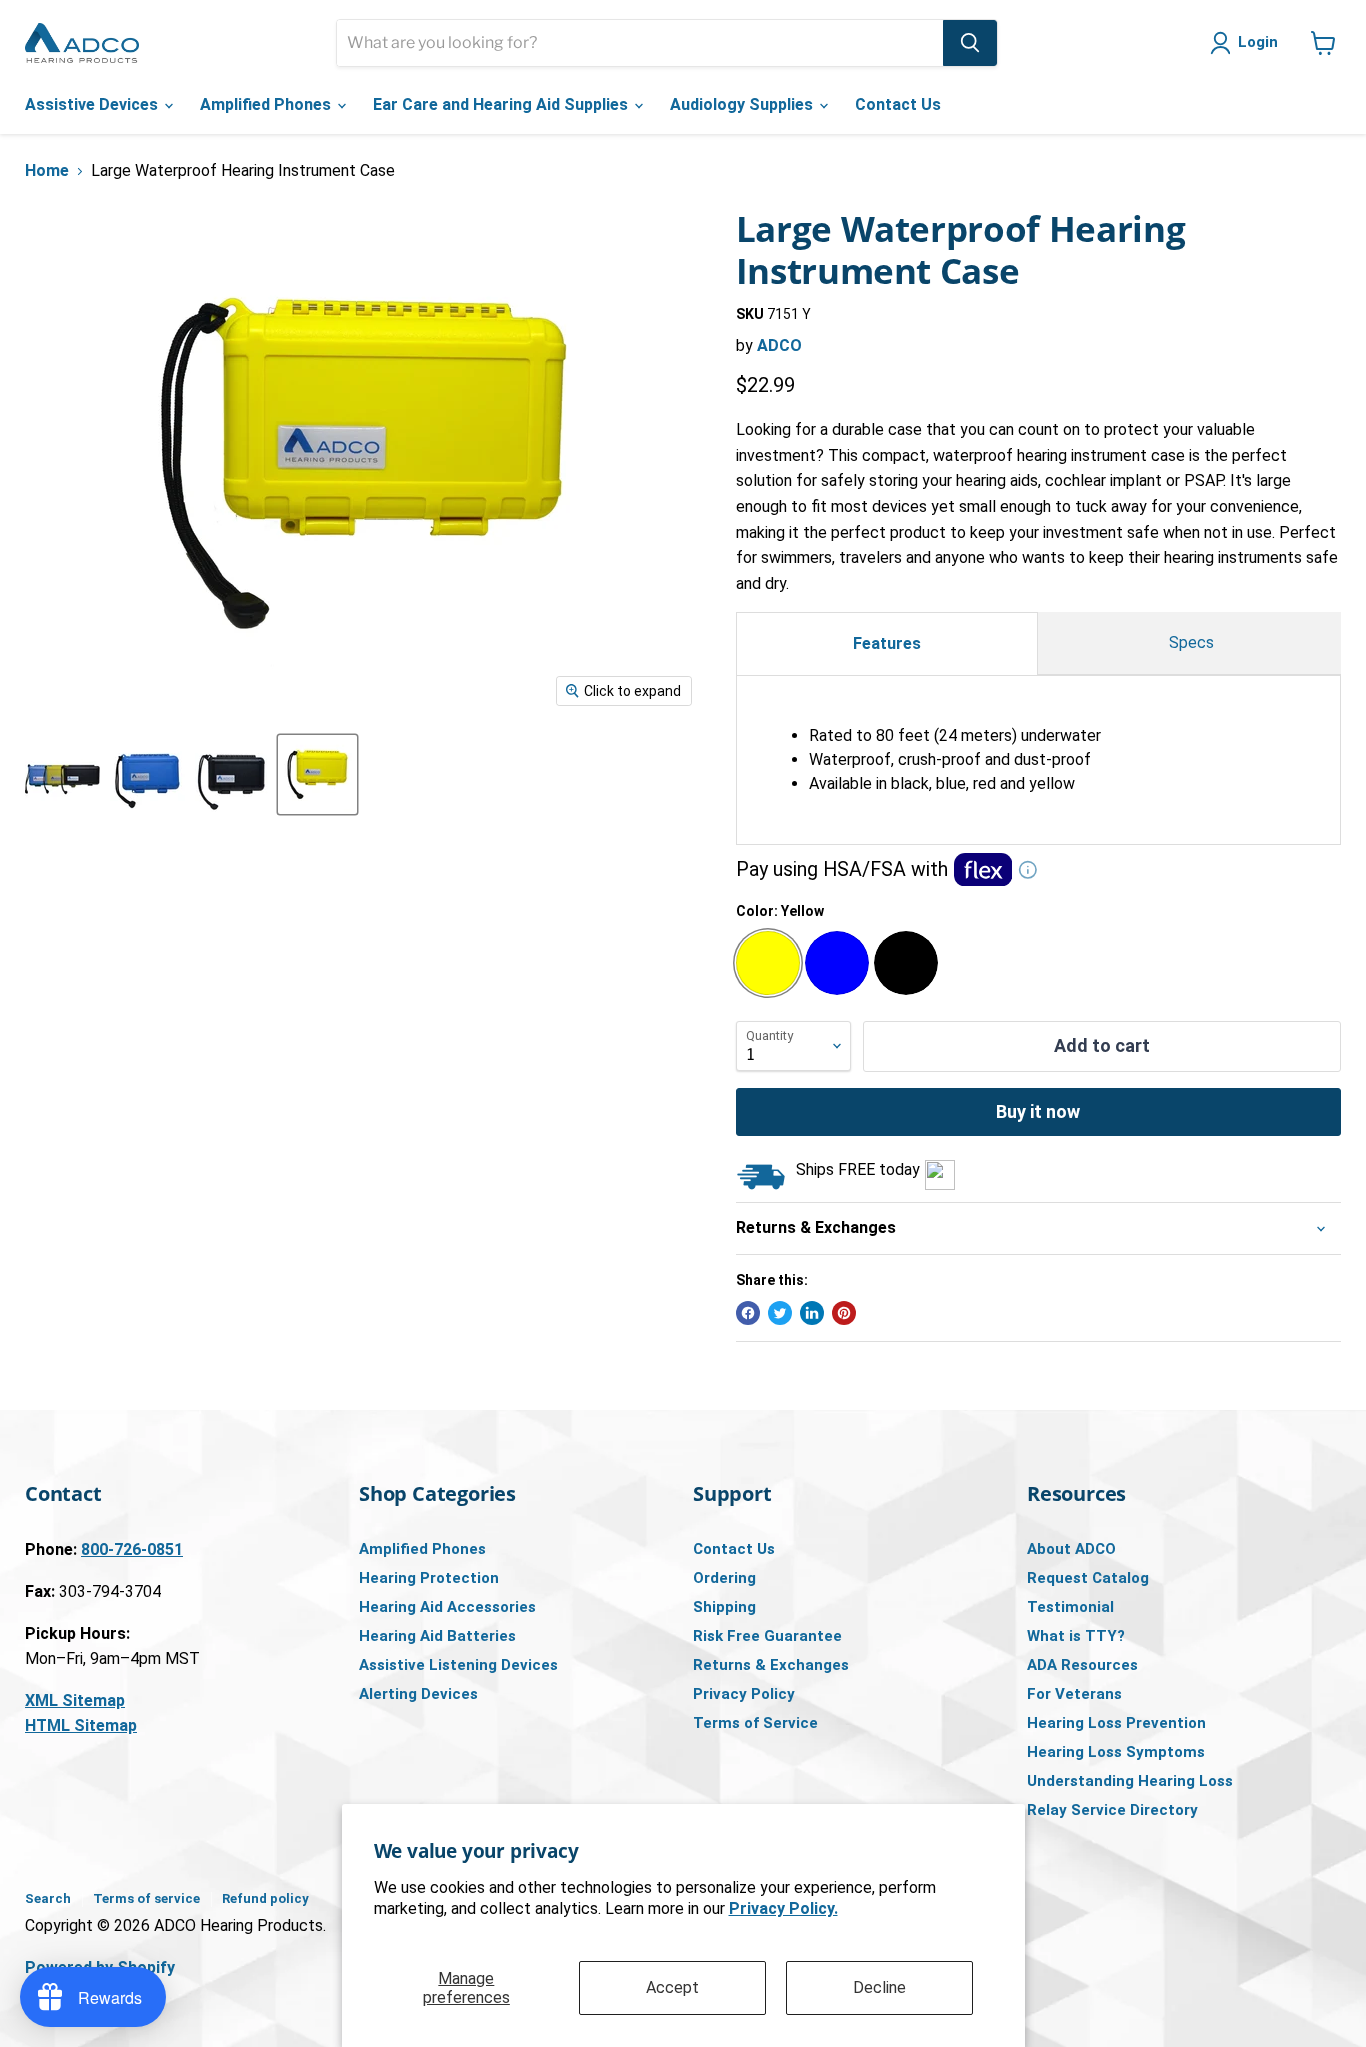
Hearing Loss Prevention (1116, 1723)
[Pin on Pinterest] (844, 1313)
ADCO (779, 345)
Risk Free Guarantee (767, 1636)
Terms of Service (755, 1723)
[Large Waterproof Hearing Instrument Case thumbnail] (62, 774)
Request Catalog (1088, 1578)
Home (47, 171)
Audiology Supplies (743, 104)
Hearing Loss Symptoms (1116, 1752)
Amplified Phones (267, 104)
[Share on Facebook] (748, 1313)
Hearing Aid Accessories (447, 1607)
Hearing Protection (429, 1578)
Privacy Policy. (783, 1908)
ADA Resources (1082, 1665)
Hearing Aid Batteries (437, 1636)
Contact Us (898, 104)
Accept (672, 1987)
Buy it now (1038, 1111)
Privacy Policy (744, 1694)
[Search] (970, 43)
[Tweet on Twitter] (780, 1313)
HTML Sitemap (81, 1725)
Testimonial (1070, 1607)
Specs (1189, 642)
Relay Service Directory (1112, 1810)
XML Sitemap (75, 1700)
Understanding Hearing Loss (1130, 1781)
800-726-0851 (132, 1549)
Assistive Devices (93, 104)
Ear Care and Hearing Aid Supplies (502, 104)
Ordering (724, 1578)
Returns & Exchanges (771, 1665)
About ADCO (1071, 1549)
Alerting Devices (418, 1694)
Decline (879, 1987)
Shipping (724, 1607)
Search (48, 1898)
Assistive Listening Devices (458, 1665)
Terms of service (146, 1898)
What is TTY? (1076, 1636)
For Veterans (1074, 1694)
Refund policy (265, 1898)
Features (887, 643)
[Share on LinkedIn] (812, 1313)
